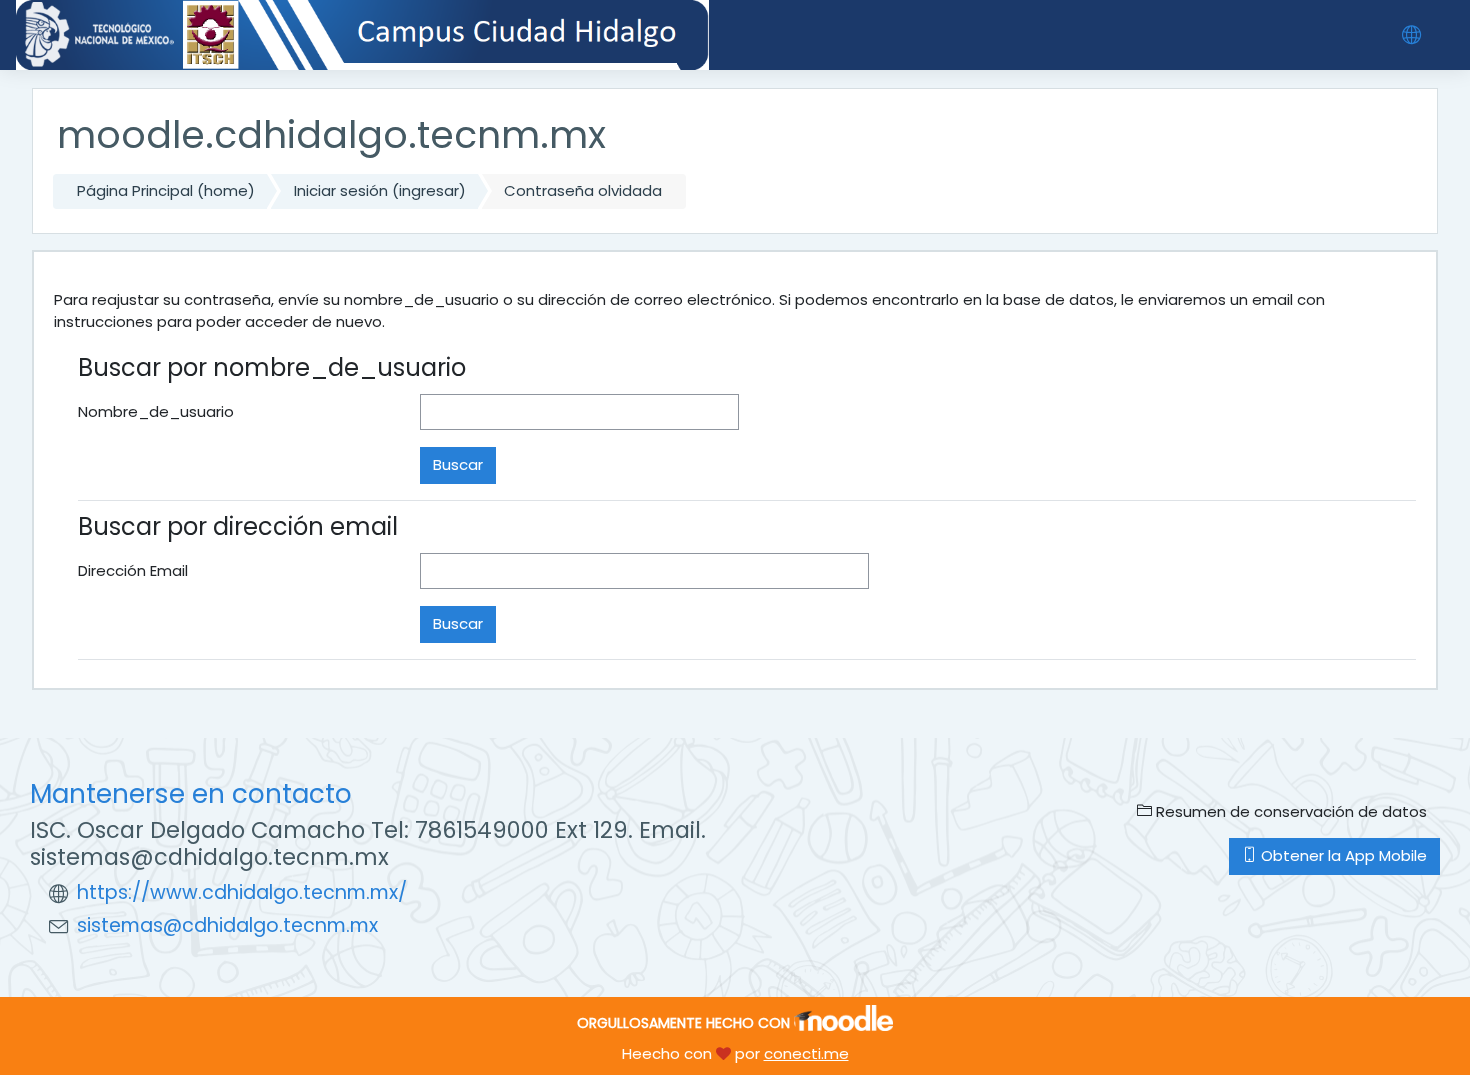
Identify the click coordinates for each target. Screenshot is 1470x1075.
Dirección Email (133, 570)
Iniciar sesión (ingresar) (380, 190)
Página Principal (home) (166, 190)
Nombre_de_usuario (156, 411)
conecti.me (806, 1053)
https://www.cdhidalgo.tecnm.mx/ (242, 892)
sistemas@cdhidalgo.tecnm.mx (227, 925)
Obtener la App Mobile (1342, 855)
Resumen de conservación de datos (1289, 811)
